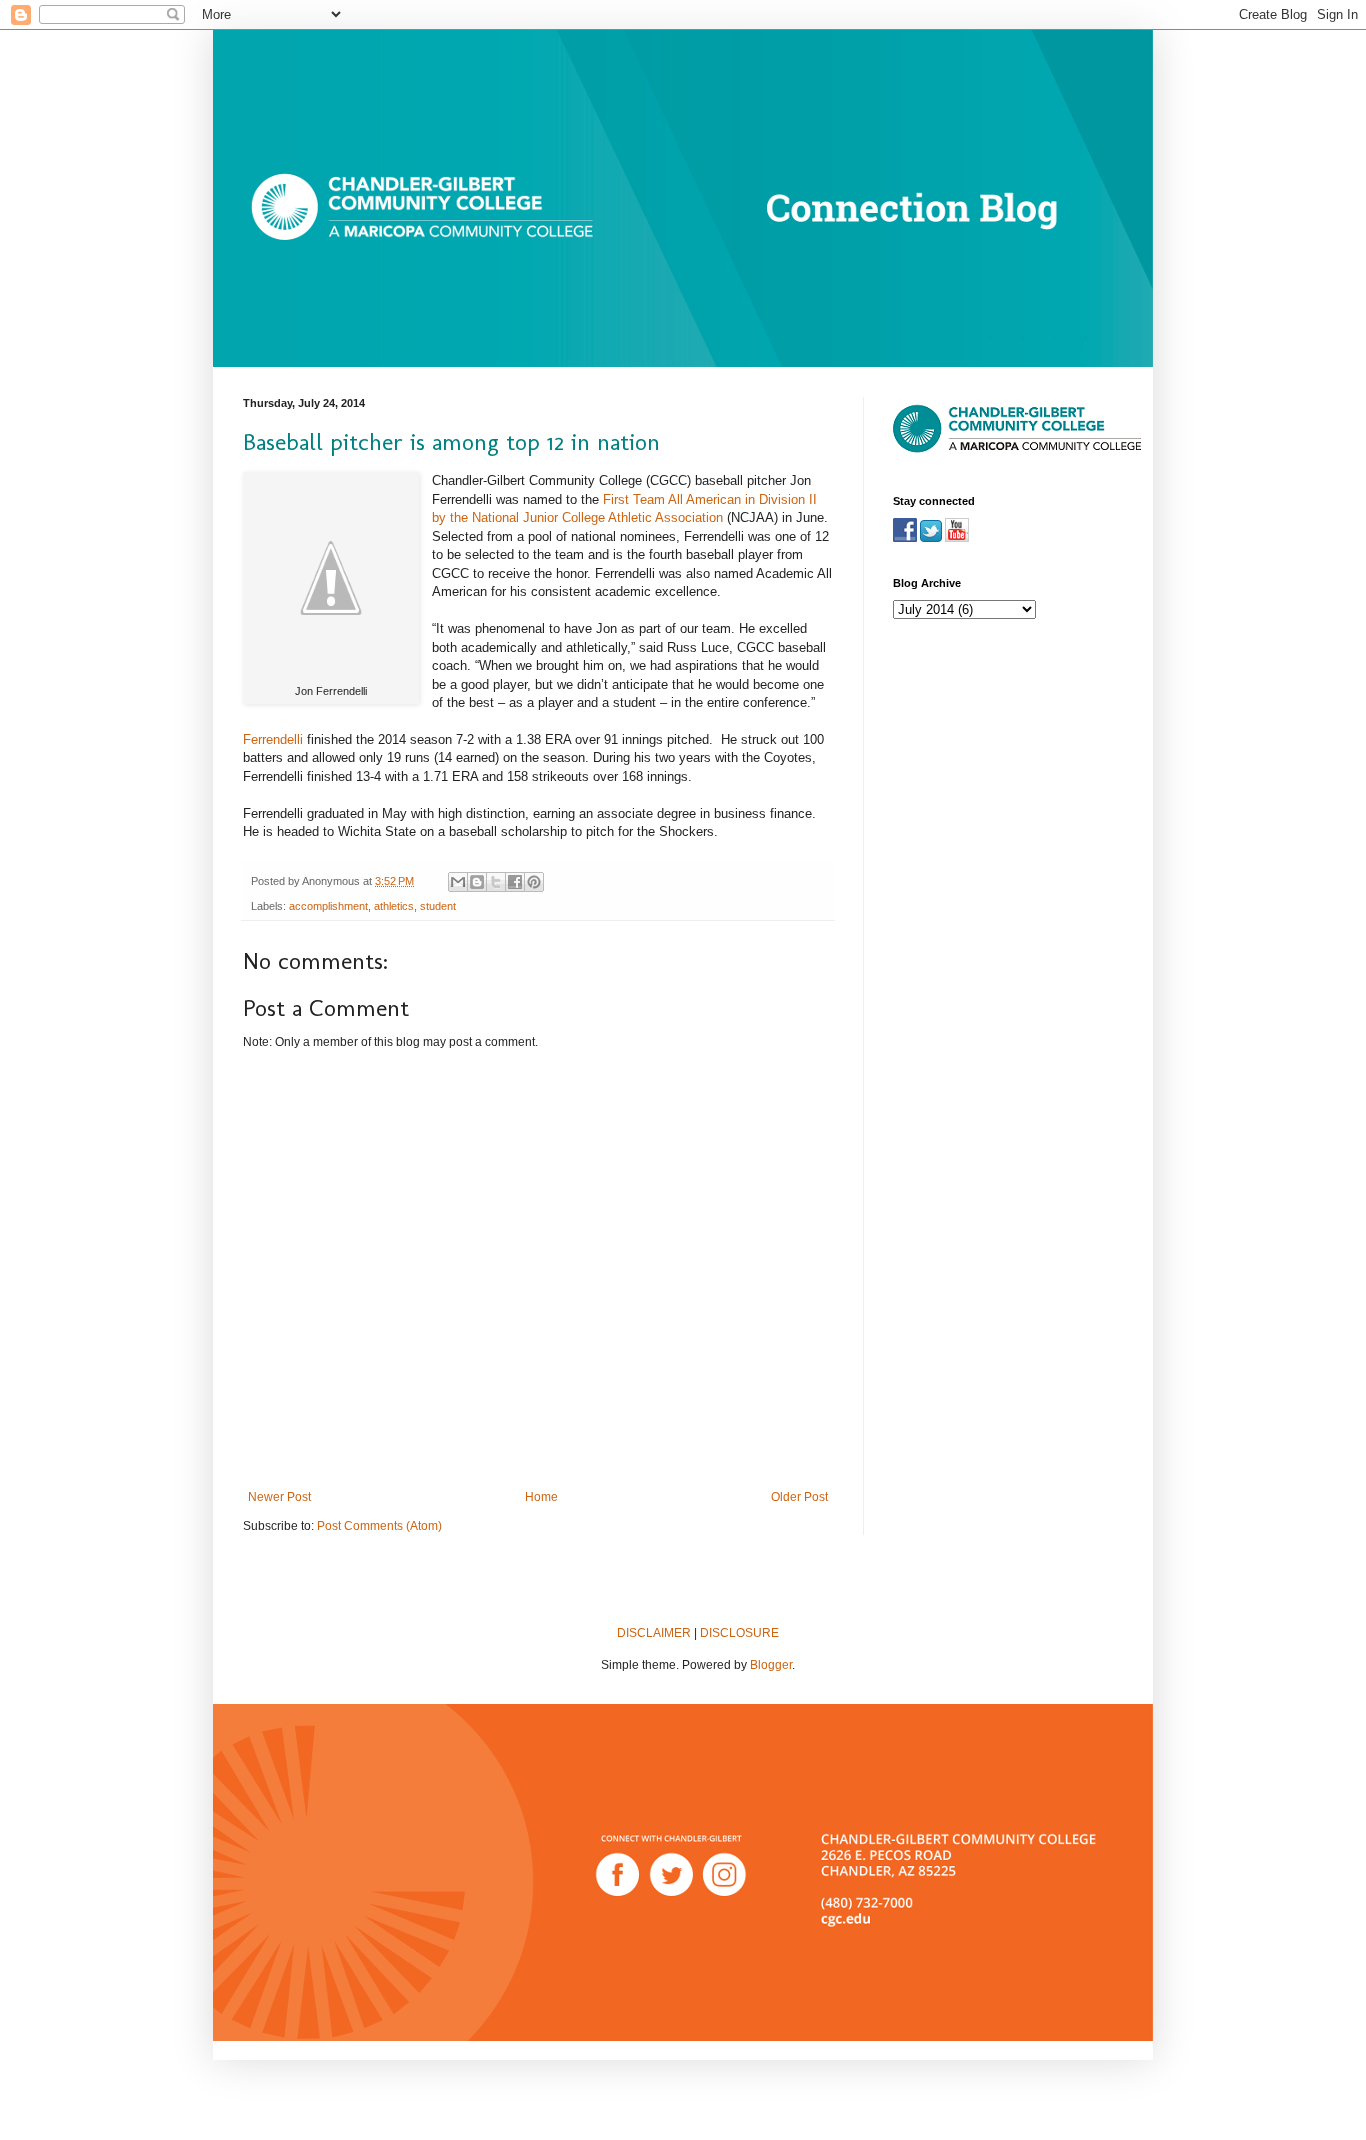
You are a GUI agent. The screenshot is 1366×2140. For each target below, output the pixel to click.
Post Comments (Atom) (379, 1526)
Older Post (799, 1497)
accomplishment (328, 906)
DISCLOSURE (739, 1633)
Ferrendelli (273, 739)
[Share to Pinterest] (534, 882)
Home (541, 1497)
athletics (394, 906)
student (438, 906)
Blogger (771, 1665)
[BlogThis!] (477, 882)
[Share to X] (496, 882)
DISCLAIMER (654, 1633)
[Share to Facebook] (515, 882)
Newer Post (279, 1497)
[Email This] (458, 882)
